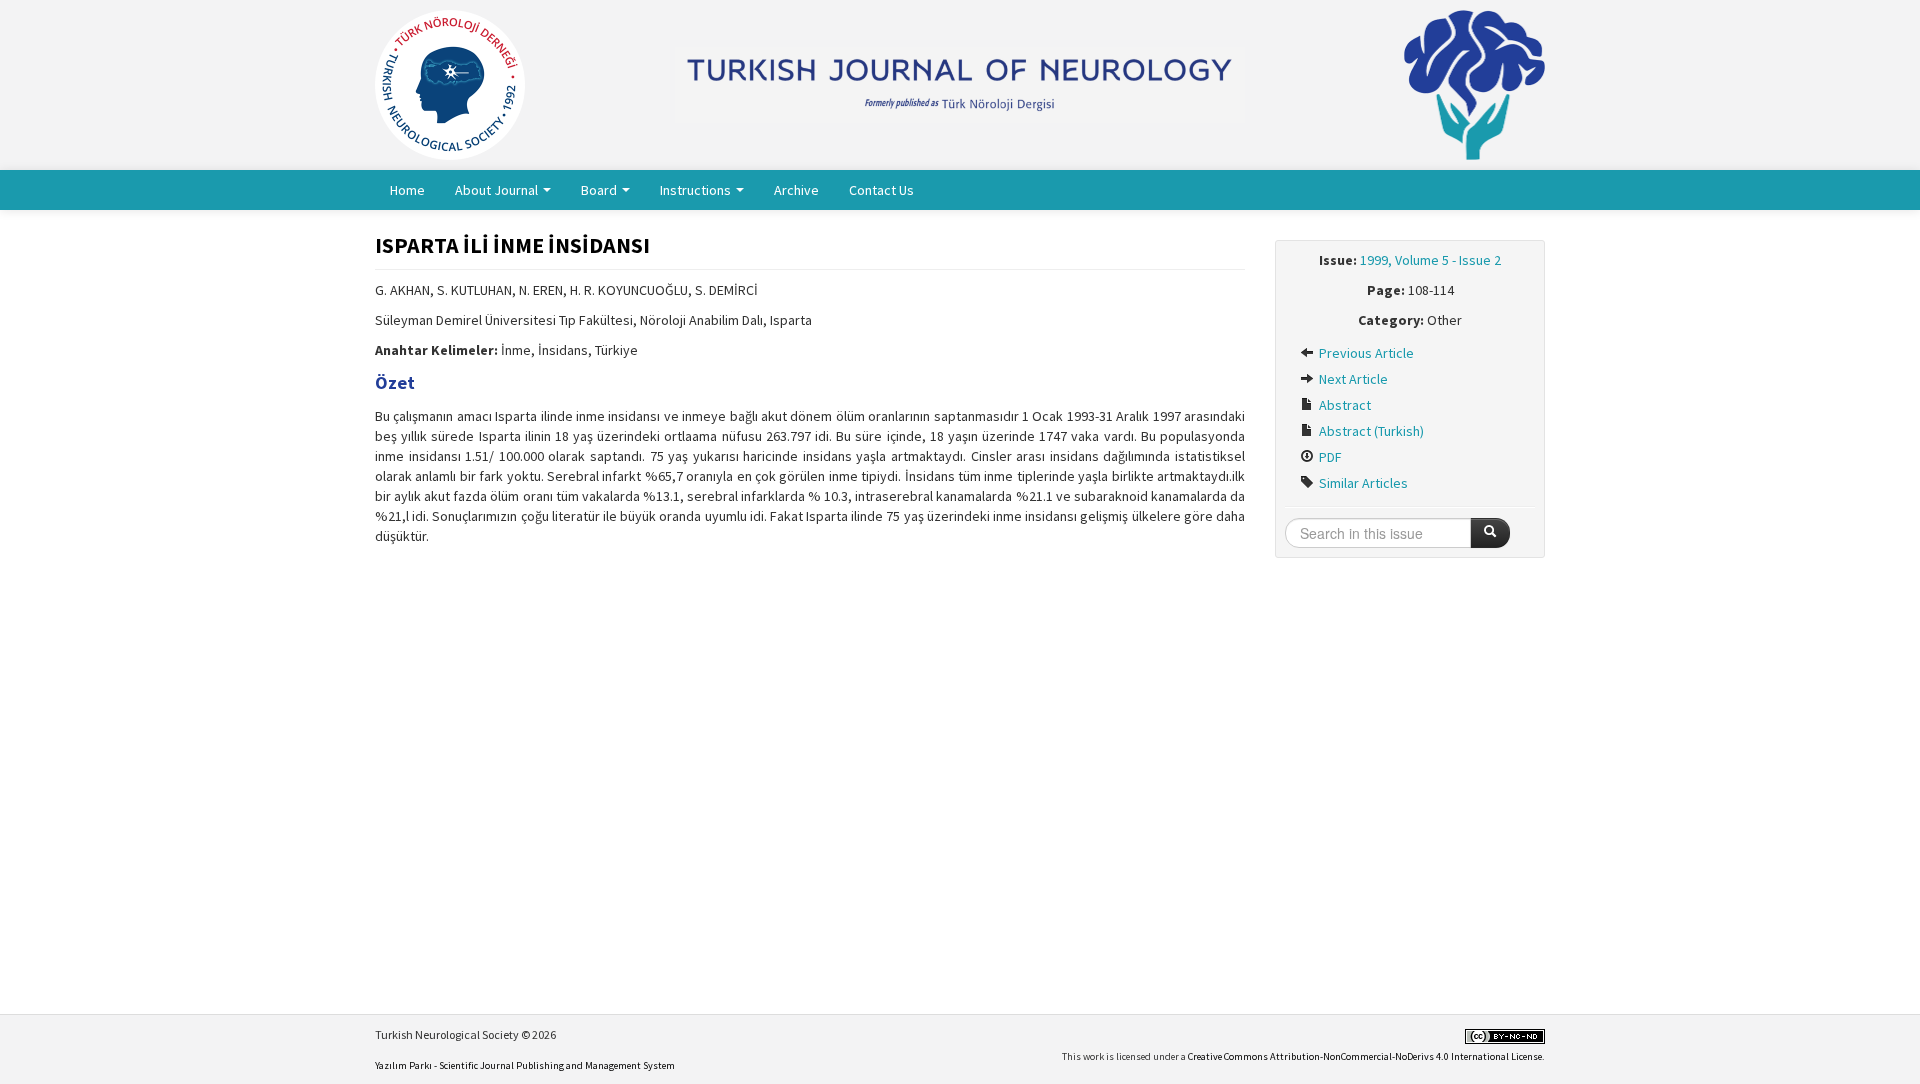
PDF (1329, 457)
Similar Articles (1362, 483)
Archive (796, 190)
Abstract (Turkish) (1370, 431)
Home (407, 190)
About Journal (498, 190)
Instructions (697, 190)
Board (600, 190)
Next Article (1352, 379)
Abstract (1343, 405)
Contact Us (881, 190)
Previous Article (1365, 353)
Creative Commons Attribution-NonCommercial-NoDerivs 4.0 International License (1365, 1056)
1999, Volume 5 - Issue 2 (1430, 260)
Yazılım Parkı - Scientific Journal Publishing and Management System (525, 1065)
